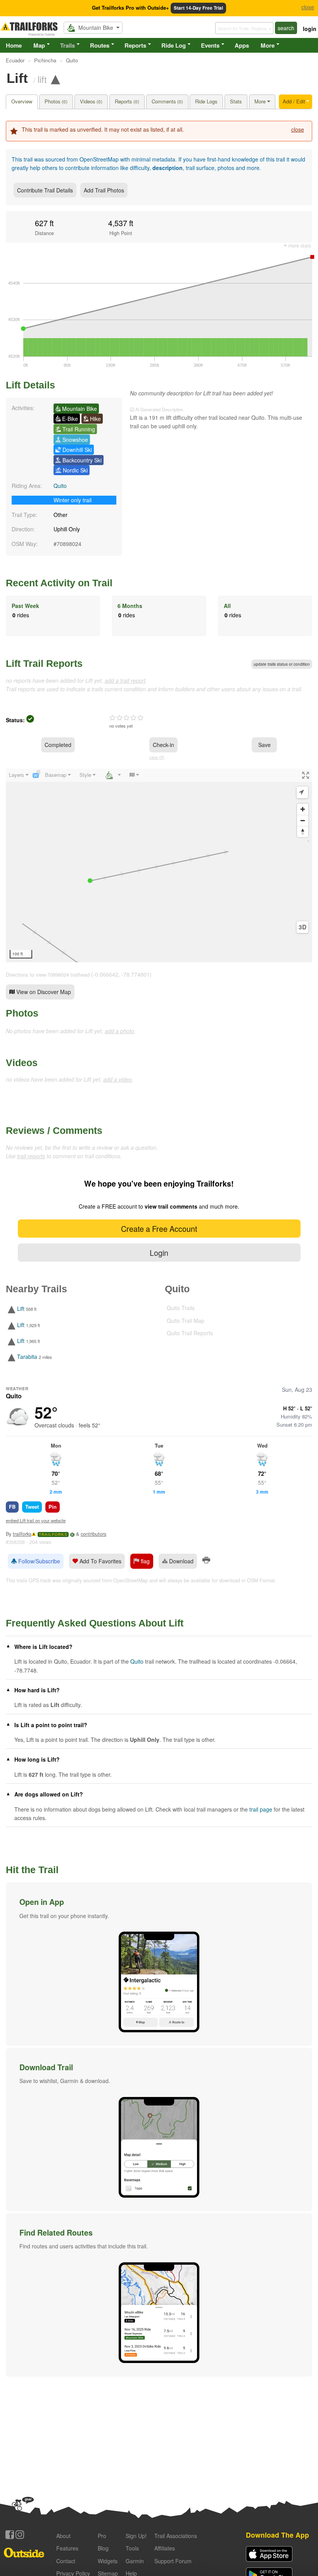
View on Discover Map (43, 992)
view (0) (157, 757)
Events (210, 45)
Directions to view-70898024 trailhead (48, 975)
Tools (132, 2548)
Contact (66, 2561)
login (310, 29)
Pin (53, 1507)
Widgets (108, 2561)
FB (12, 1507)
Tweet (32, 1507)
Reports (135, 45)
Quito (60, 486)
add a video (118, 1079)
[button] (159, 1964)
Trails (67, 45)
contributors (93, 1534)
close (298, 129)
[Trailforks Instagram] (20, 2535)
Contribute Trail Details (45, 190)
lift (42, 79)
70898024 (69, 544)
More (268, 45)
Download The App (277, 2535)
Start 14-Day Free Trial (198, 8)
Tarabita (27, 1357)
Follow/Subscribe (38, 1561)
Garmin (135, 2561)
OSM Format (261, 1580)
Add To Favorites (100, 1561)
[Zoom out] (303, 820)
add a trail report (125, 680)
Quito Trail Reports (190, 1333)
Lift (21, 1309)
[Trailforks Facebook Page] (10, 2535)
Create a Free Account (159, 1229)
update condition (282, 664)
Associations (176, 2536)
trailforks (22, 1534)
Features (67, 2548)
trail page (261, 1809)
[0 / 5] (126, 718)
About (63, 2536)
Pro (102, 2536)
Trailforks (53, 1534)
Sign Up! (136, 2536)
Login (159, 1253)
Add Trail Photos (104, 190)
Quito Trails (181, 1308)
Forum (173, 2561)
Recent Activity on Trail (59, 583)
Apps (242, 45)
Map (39, 45)
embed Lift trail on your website (36, 1520)
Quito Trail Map (186, 1321)
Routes (100, 45)
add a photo (119, 1031)
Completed (58, 745)
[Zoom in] (303, 809)
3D (302, 927)
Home (14, 45)
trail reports (31, 1156)
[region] (159, 866)
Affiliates (165, 2548)
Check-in (163, 745)
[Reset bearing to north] (303, 832)
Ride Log (174, 45)
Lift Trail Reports (44, 663)
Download (181, 1561)
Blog (103, 2548)
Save (264, 745)
